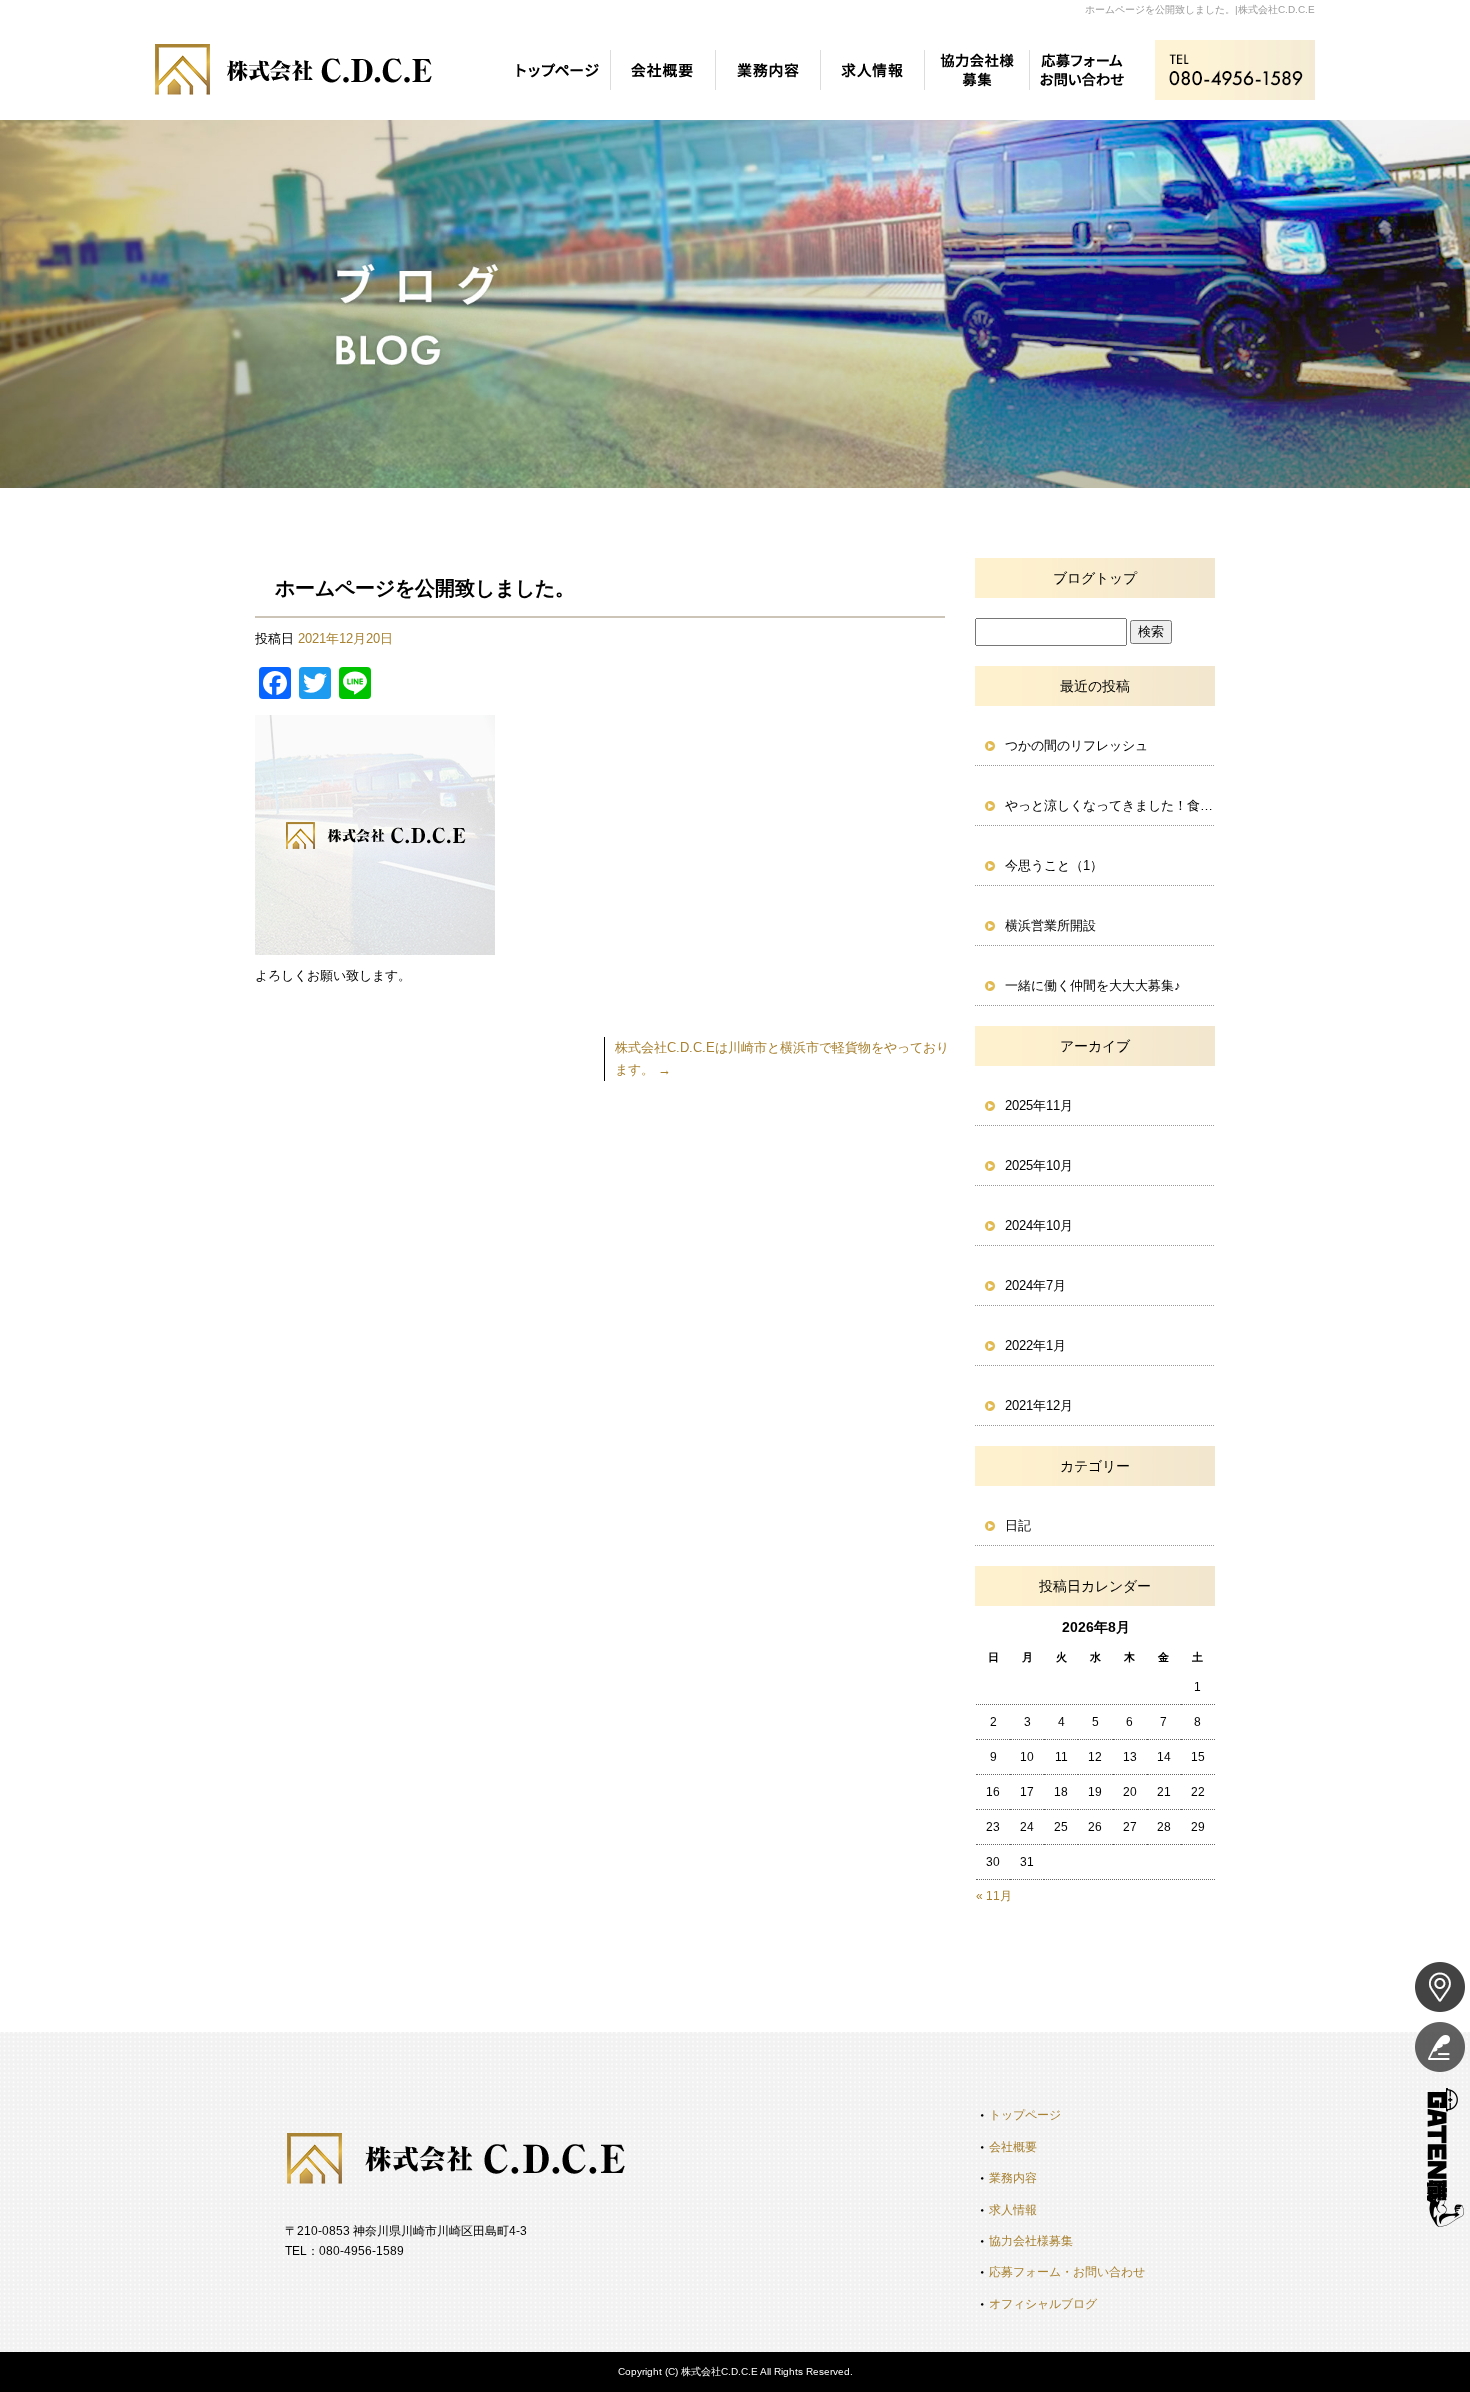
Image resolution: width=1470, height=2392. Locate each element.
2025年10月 (1039, 1165)
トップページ (557, 70)
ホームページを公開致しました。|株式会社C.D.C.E (1200, 9)
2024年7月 (1035, 1285)
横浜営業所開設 (1050, 925)
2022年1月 (1035, 1345)
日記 (1018, 1525)
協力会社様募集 (977, 70)
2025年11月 (1039, 1105)
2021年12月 (1039, 1405)
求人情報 (872, 70)
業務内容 (767, 70)
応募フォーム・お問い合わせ (1082, 70)
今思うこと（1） (1054, 865)
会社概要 (662, 70)
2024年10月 (1039, 1225)
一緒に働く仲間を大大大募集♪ (1093, 985)
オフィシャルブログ (1043, 2304)
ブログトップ (1095, 578)
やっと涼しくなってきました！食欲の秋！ (1110, 805)
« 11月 (994, 1896)
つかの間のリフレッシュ (1076, 745)
